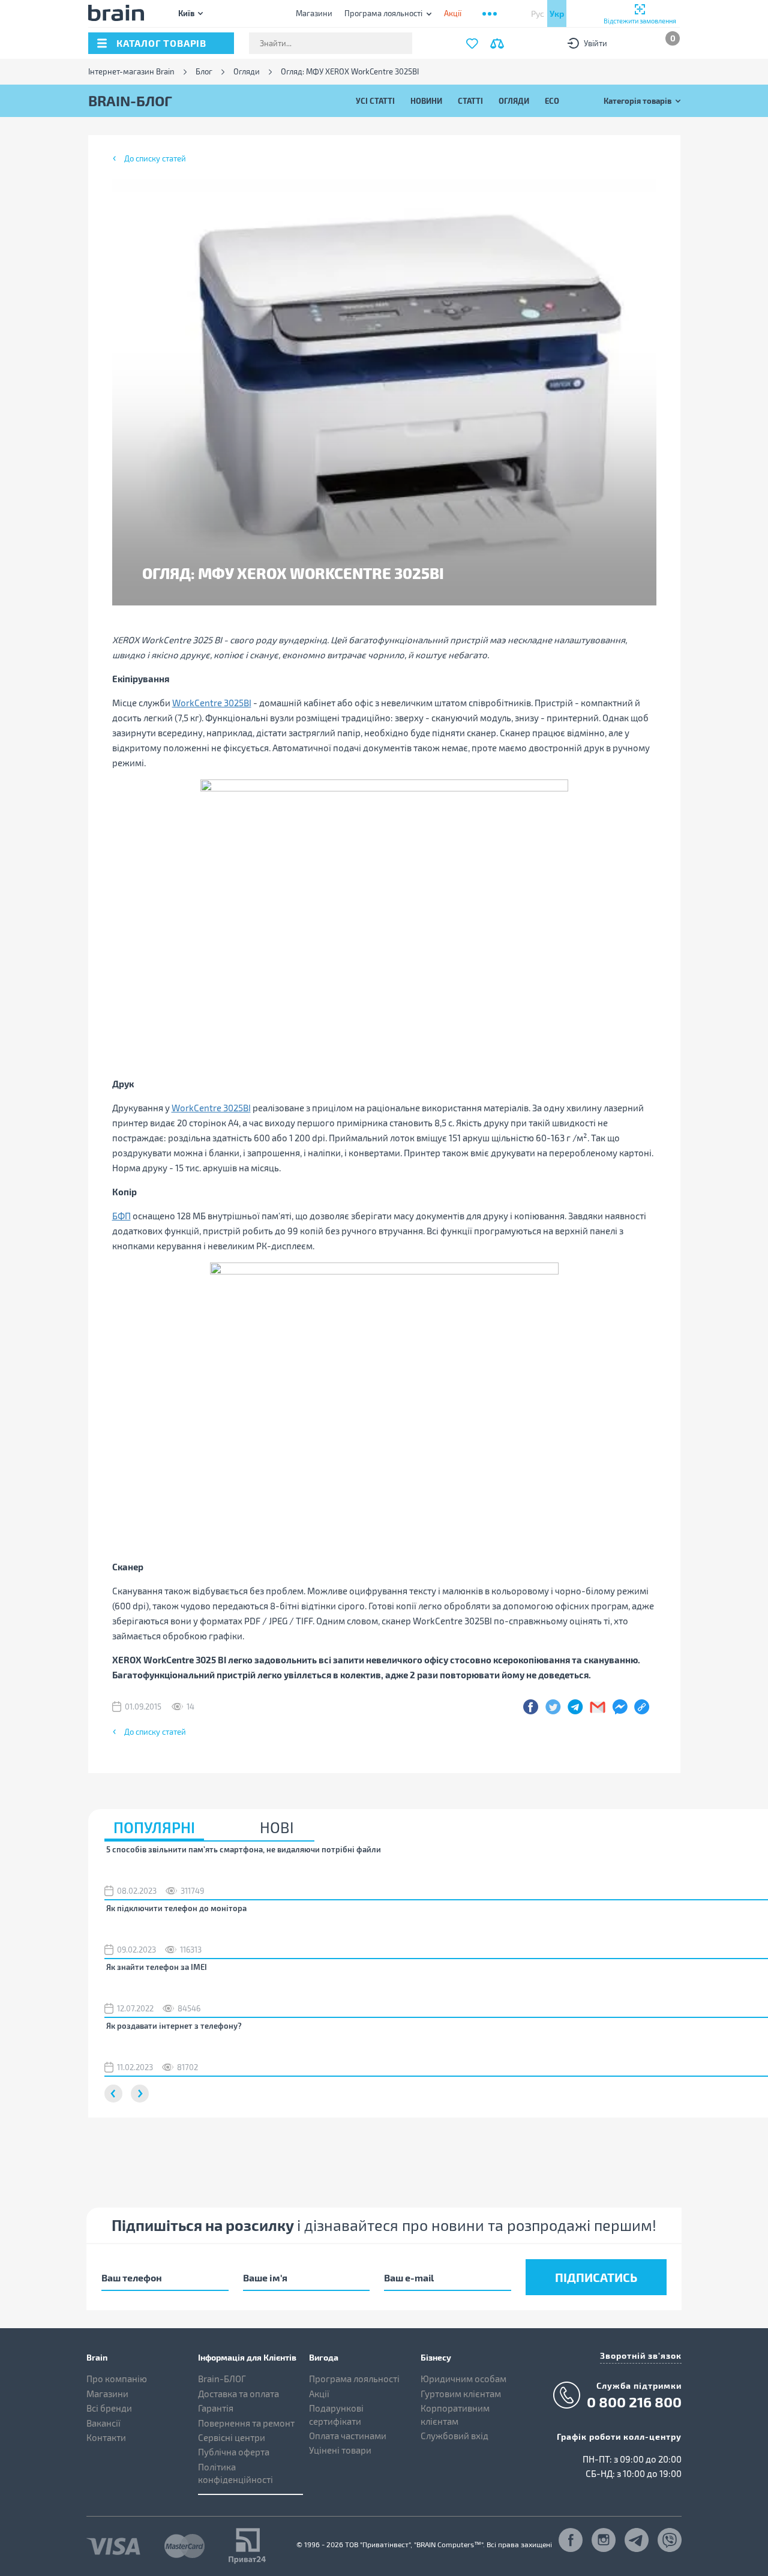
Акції (319, 2394)
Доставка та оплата (238, 2394)
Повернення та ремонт (246, 2423)
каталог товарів (161, 43)
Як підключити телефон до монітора (176, 1908)
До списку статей (155, 158)
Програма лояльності (383, 13)
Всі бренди (109, 2408)
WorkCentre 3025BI (212, 703)
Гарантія (216, 2408)
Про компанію (117, 2379)
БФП (121, 1216)
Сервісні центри (232, 2437)
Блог (204, 72)
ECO (552, 101)
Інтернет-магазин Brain (131, 72)
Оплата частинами (348, 2436)
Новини (426, 101)
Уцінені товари (340, 2450)
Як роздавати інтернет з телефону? (174, 2026)
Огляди (247, 72)
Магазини (314, 13)
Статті (470, 101)
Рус (538, 14)
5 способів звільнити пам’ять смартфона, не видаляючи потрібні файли (244, 1849)
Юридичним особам (463, 2379)
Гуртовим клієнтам (461, 2394)
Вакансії (103, 2423)
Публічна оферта (234, 2452)
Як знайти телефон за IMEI (157, 1967)
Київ (186, 13)
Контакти (106, 2437)
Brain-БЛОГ (222, 2379)
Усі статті (375, 101)
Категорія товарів (637, 101)
